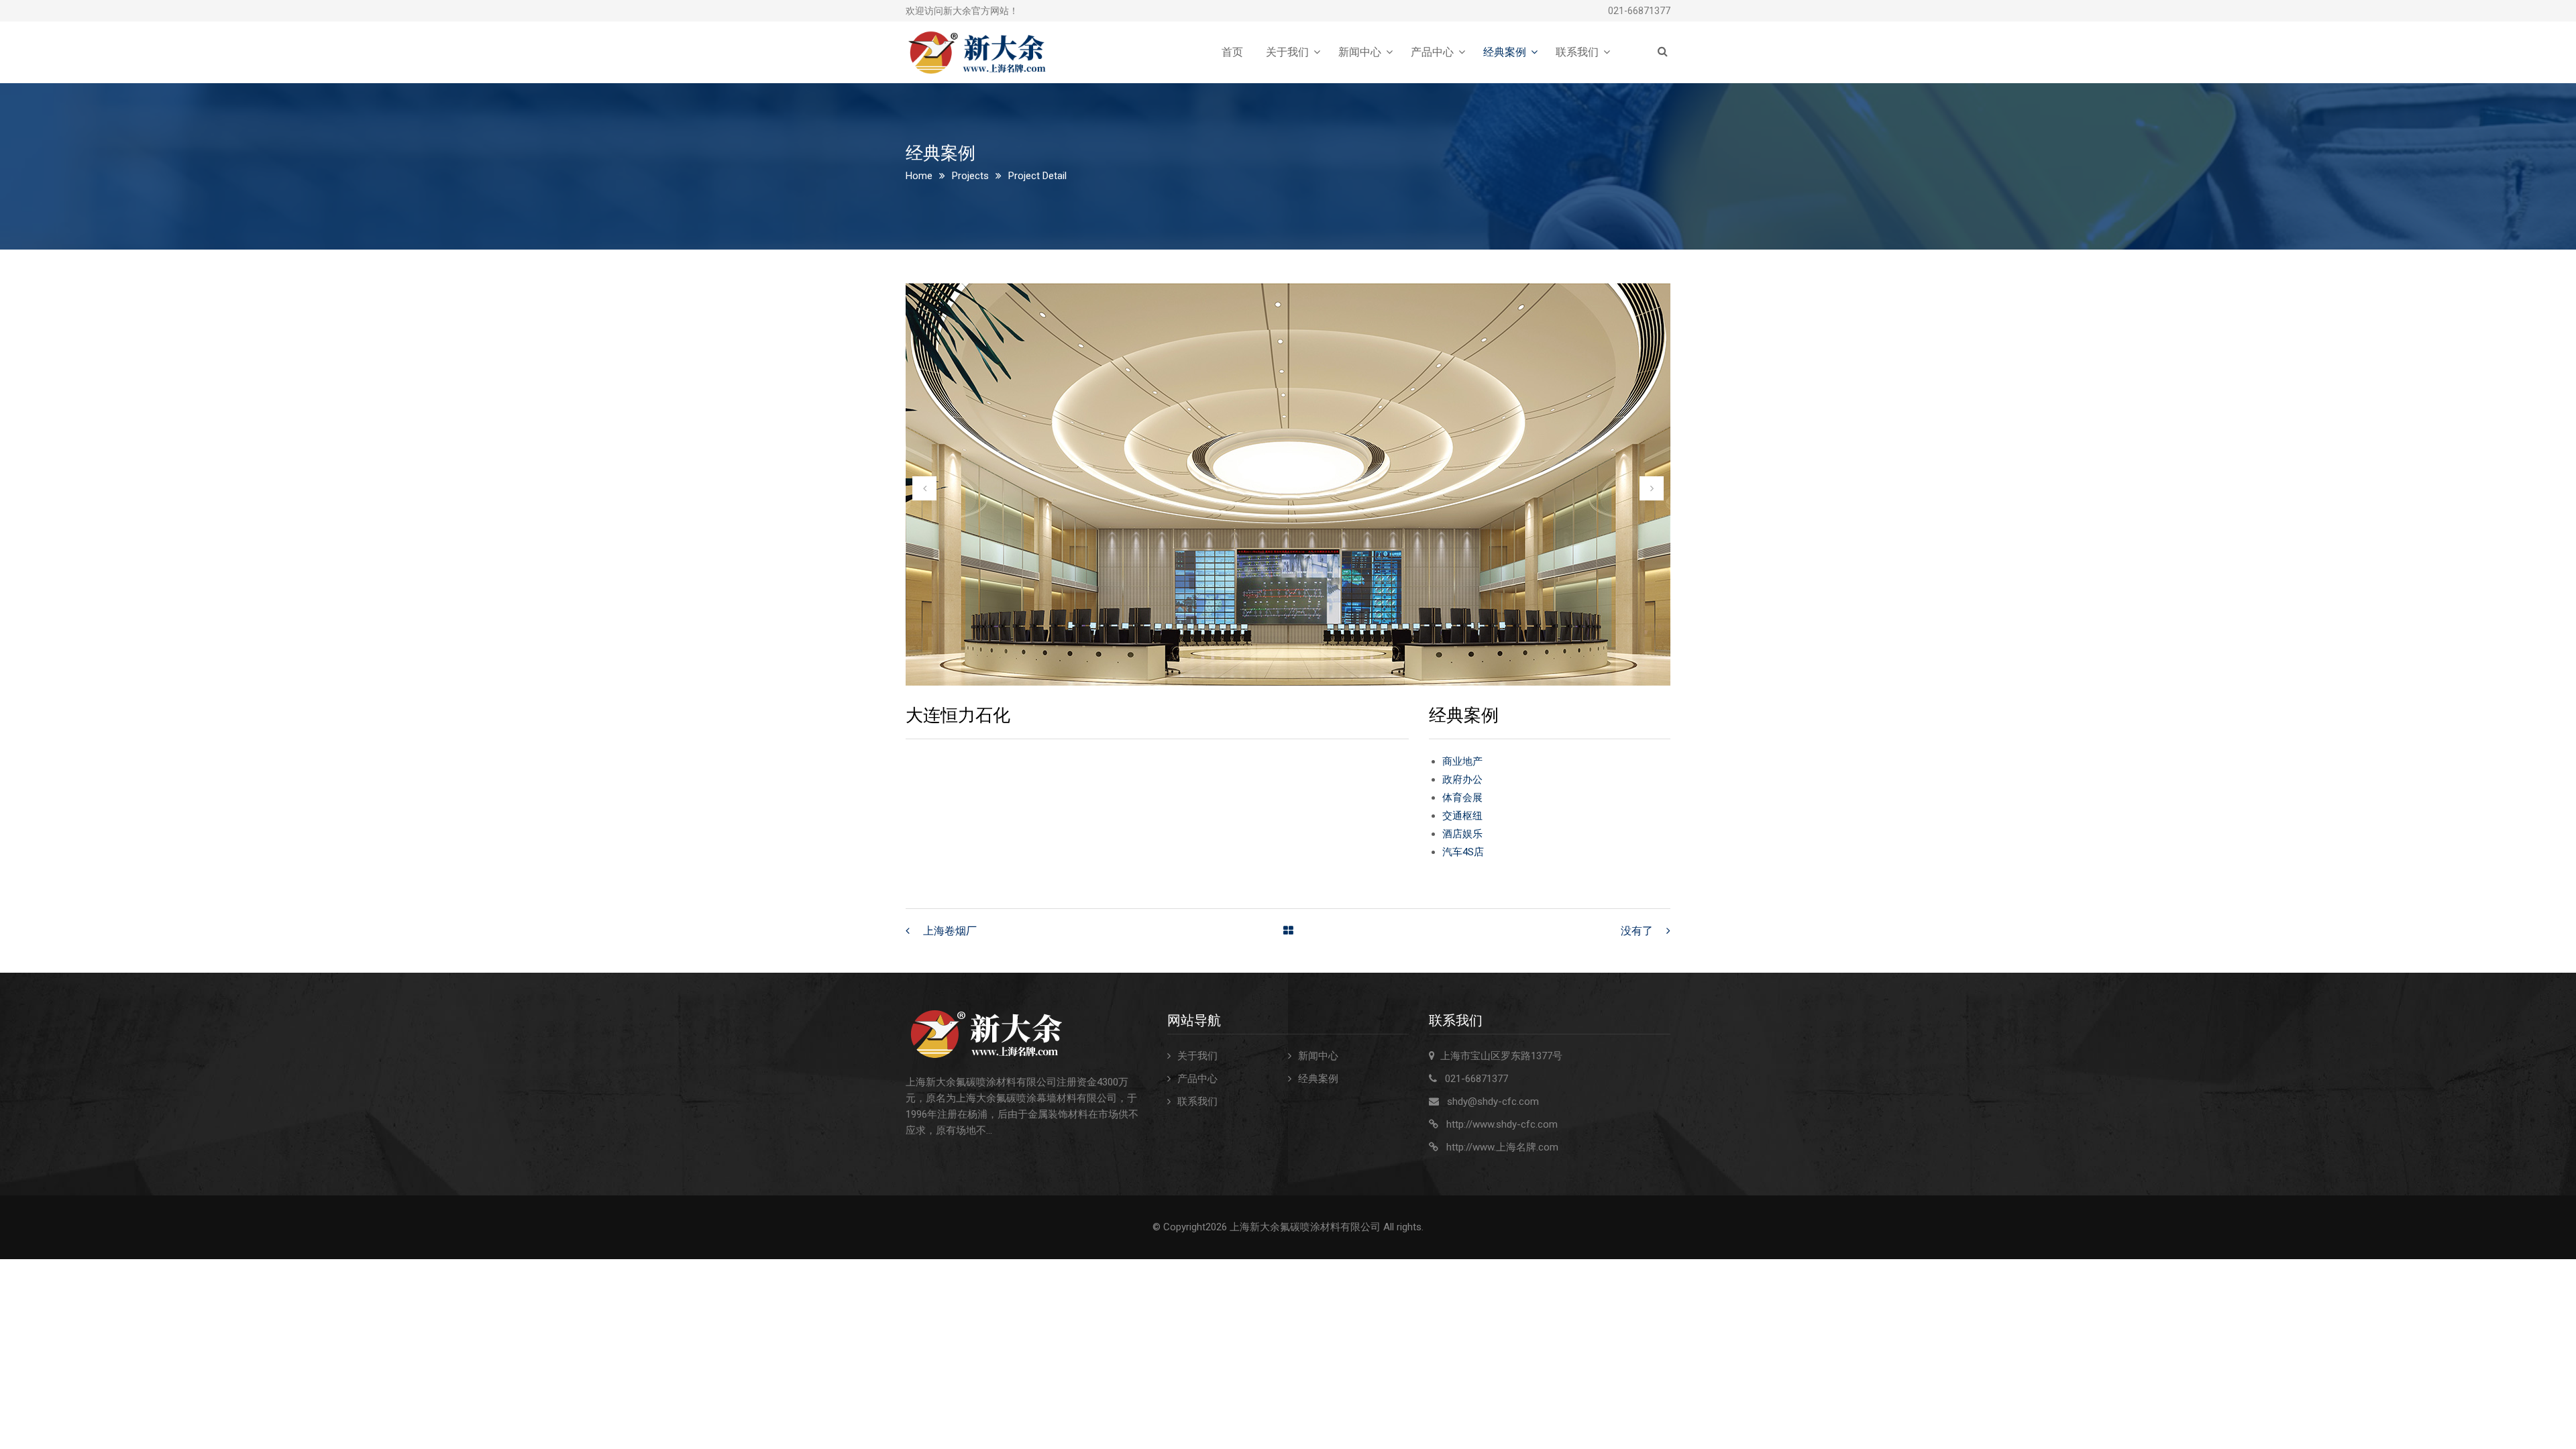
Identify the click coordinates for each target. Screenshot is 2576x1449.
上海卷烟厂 (950, 931)
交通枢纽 (1462, 816)
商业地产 (1462, 761)
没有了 (1637, 931)
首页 (1232, 52)
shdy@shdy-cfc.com (1493, 1102)
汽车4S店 (1463, 852)
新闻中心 (1360, 52)
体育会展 (1462, 798)
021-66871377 (1639, 11)
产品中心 (1432, 52)
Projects (970, 176)
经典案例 (1505, 52)
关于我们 (1287, 52)
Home (919, 176)
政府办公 (1462, 780)
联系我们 (1577, 52)
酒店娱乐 (1462, 834)
